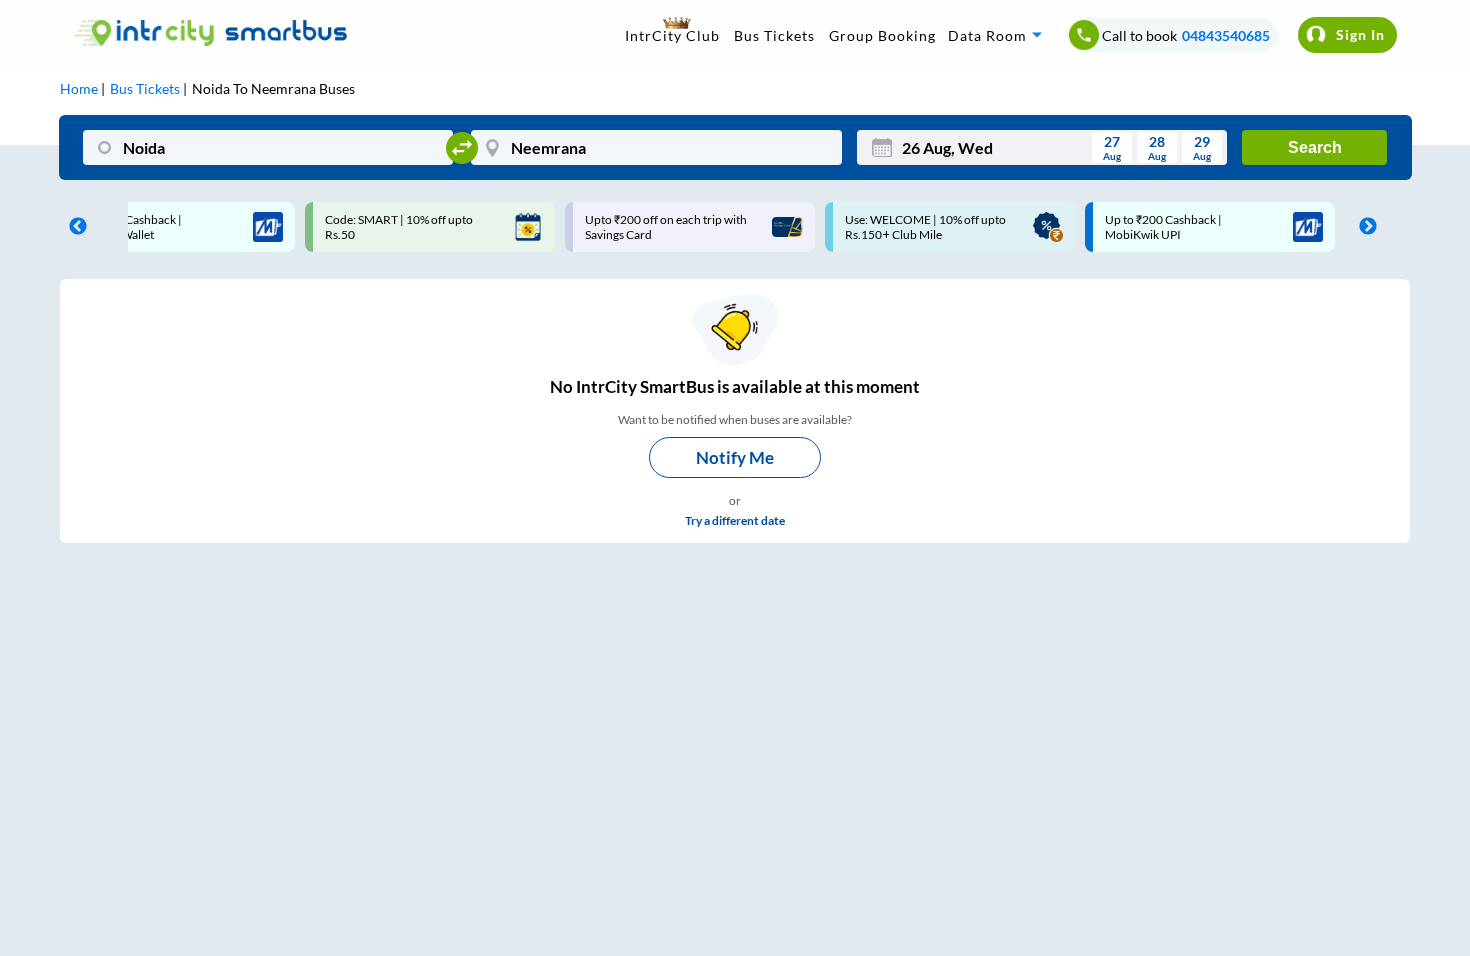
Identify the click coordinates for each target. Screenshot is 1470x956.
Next (1363, 227)
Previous (73, 227)
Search (1315, 147)
